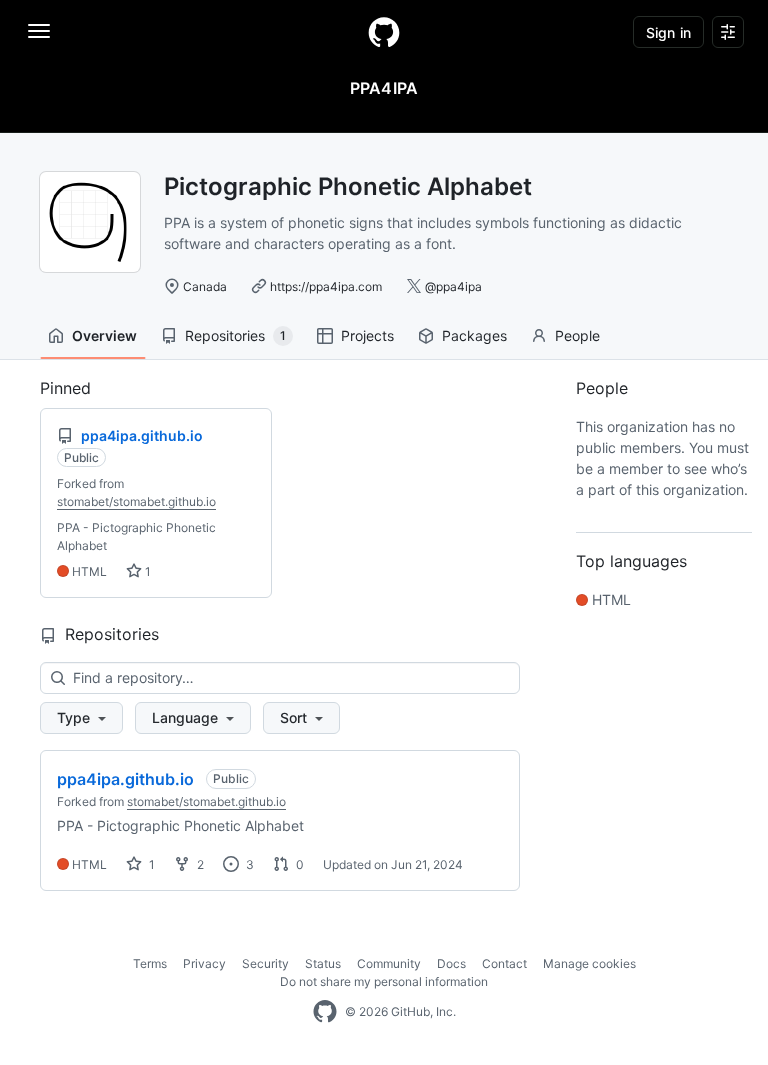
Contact (504, 963)
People (577, 335)
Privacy (204, 963)
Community (389, 963)
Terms (150, 963)
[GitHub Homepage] (325, 1012)
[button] (81, 718)
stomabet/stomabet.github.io (136, 501)
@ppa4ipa (453, 286)
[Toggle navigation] (39, 31)
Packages (474, 335)
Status (323, 963)
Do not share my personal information (384, 981)
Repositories (235, 335)
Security (265, 963)
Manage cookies (589, 963)
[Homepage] (384, 32)
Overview (104, 335)
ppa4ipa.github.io (125, 779)
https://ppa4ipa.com (326, 286)
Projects (367, 335)
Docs (451, 963)
